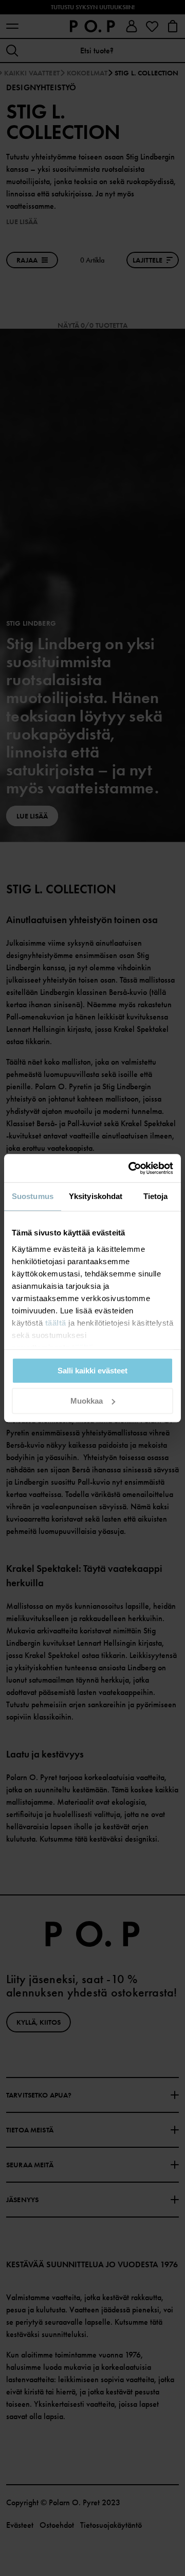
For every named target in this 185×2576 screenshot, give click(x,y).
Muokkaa (87, 1401)
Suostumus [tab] (33, 1196)
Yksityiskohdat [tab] (96, 1196)
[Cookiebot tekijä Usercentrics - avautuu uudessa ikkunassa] (131, 1168)
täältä (56, 1323)
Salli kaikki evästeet (92, 1371)
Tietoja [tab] (156, 1196)
